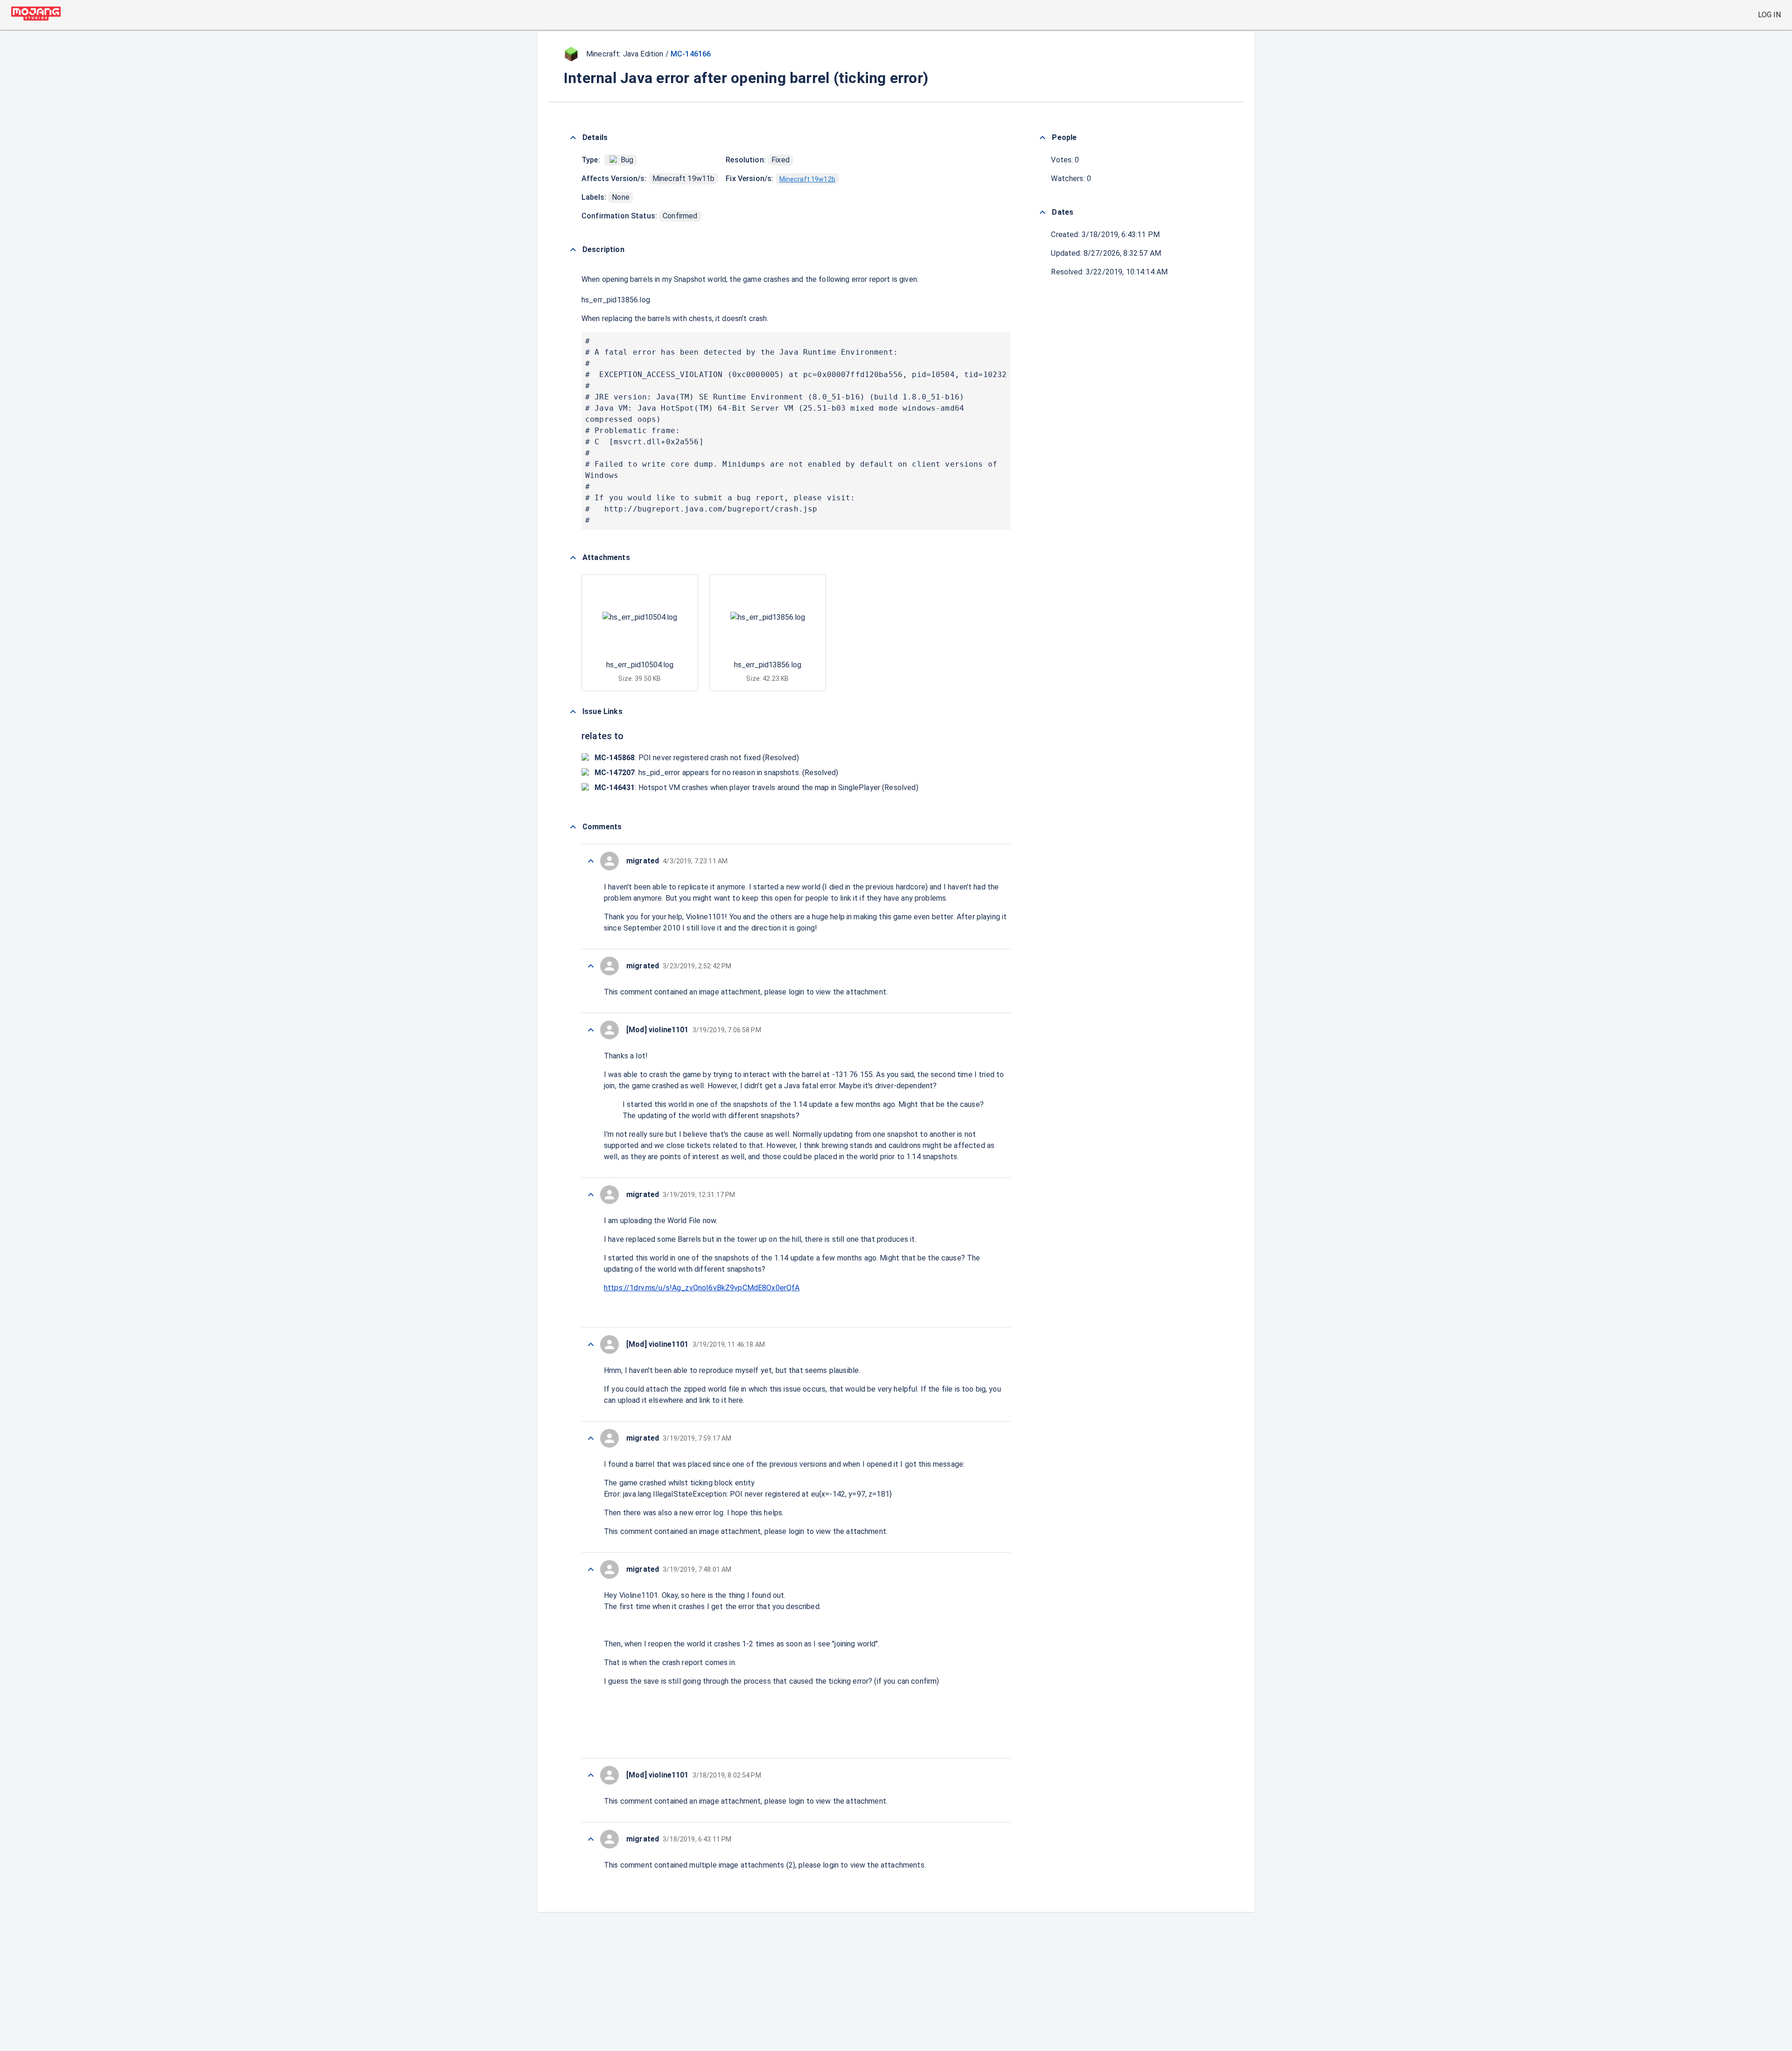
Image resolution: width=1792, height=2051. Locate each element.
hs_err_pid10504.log (640, 665)
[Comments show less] (573, 827)
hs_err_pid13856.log (616, 300)
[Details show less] (573, 138)
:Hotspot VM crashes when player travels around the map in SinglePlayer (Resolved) (756, 787)
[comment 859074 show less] (591, 1195)
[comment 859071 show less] (591, 1438)
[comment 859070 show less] (591, 1569)
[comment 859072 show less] (591, 1344)
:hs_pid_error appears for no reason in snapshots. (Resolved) (717, 773)
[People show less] (1043, 138)
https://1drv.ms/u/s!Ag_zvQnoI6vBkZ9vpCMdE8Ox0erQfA (702, 1288)
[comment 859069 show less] (591, 1775)
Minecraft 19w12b (807, 179)
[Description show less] (573, 250)
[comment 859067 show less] (591, 1839)
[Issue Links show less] (573, 712)
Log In (1769, 15)
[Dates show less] (1043, 212)
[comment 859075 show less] (591, 1030)
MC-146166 (691, 54)
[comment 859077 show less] (591, 861)
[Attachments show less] (573, 558)
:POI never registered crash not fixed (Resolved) (697, 758)
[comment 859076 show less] (591, 966)
